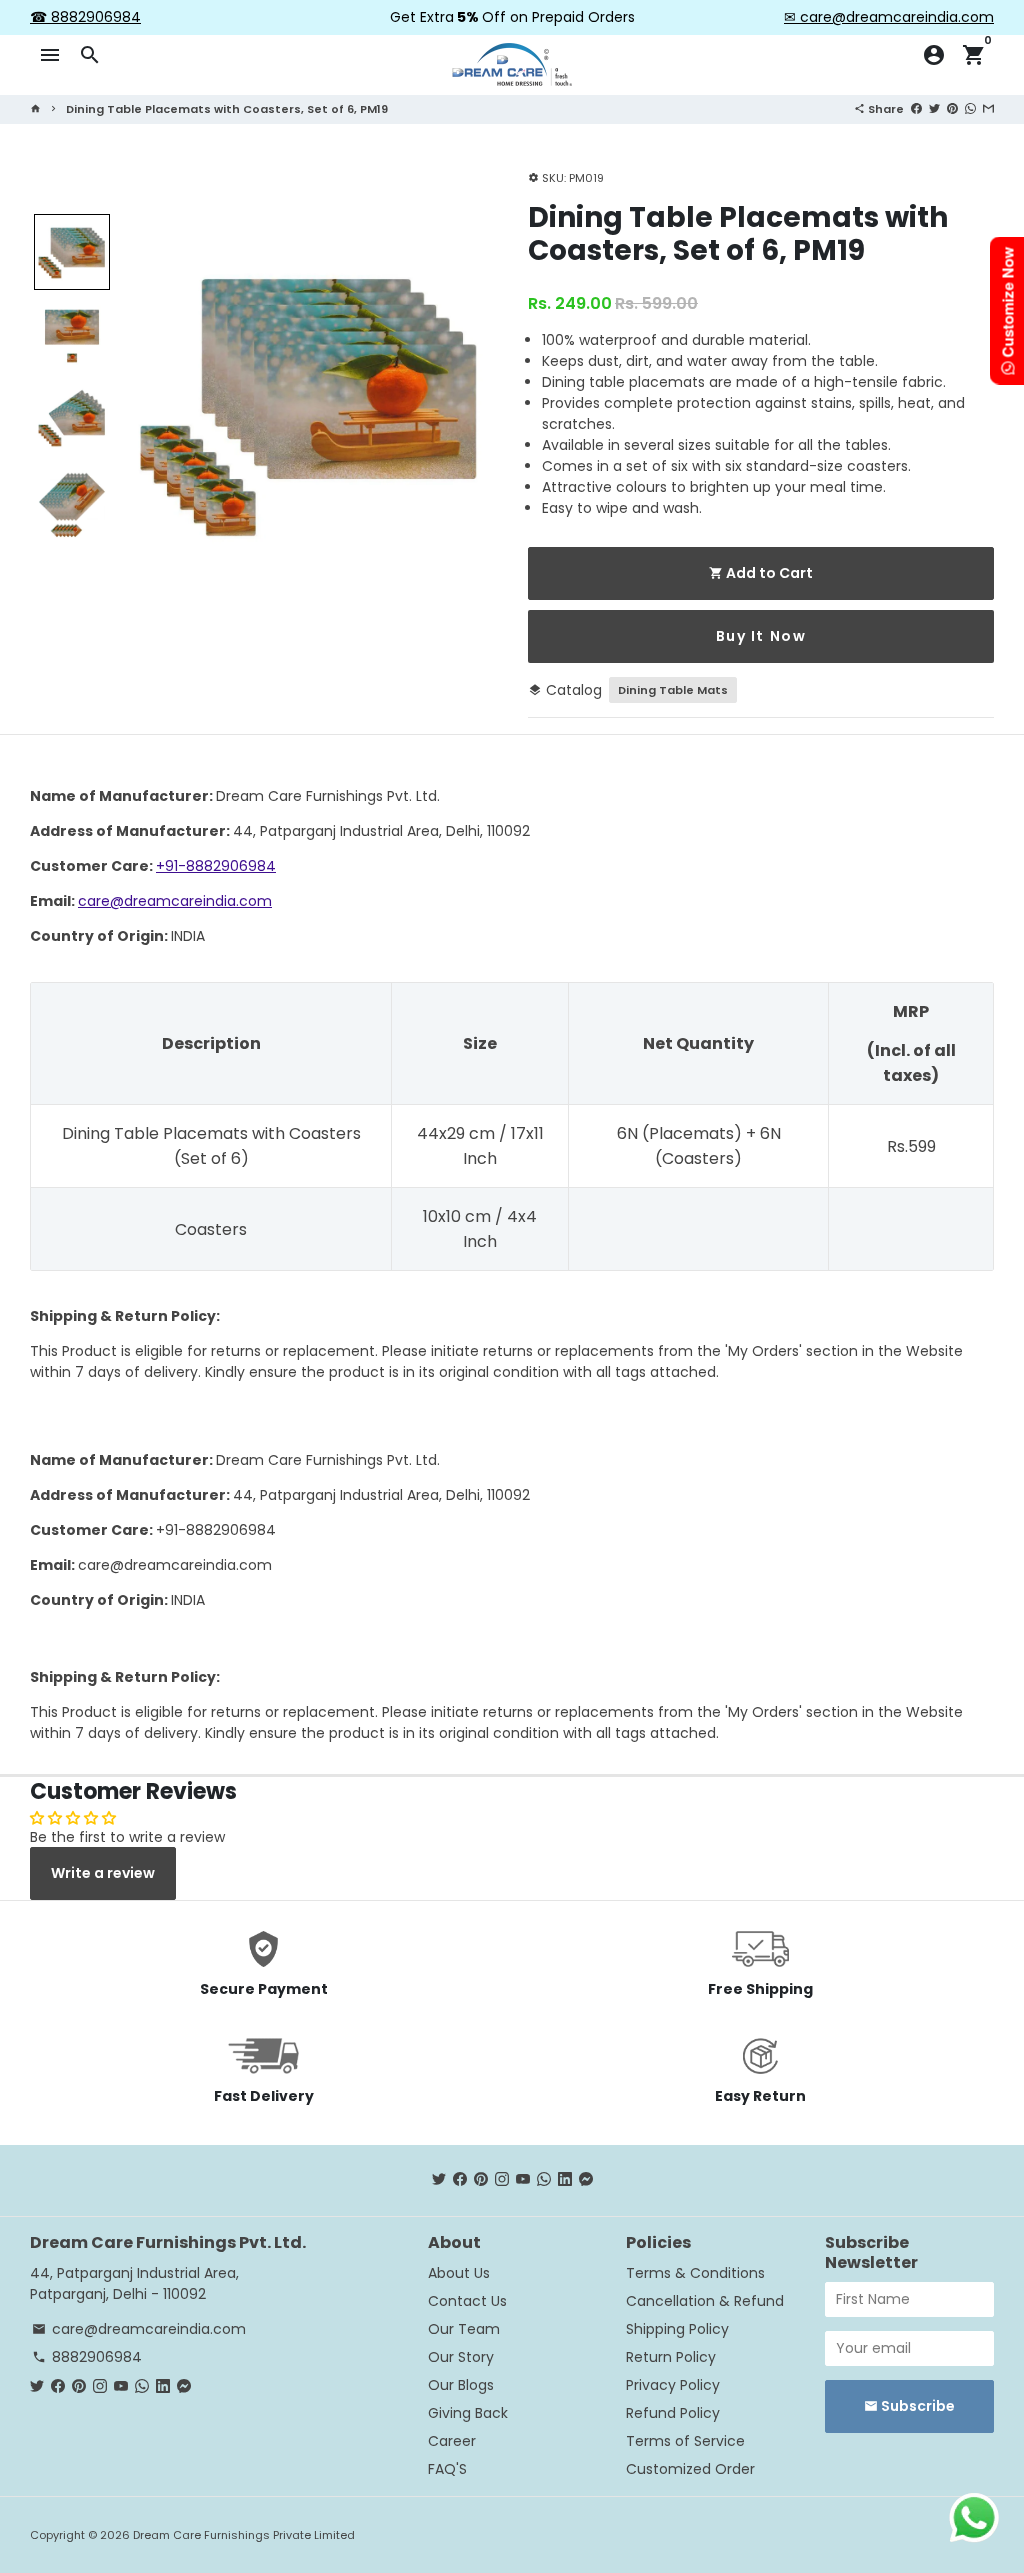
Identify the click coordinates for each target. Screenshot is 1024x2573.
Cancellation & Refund (705, 2301)
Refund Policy (673, 2413)
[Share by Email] (988, 108)
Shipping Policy (677, 2329)
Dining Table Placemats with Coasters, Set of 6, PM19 (227, 109)
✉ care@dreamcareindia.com (889, 17)
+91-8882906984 (216, 866)
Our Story (461, 2357)
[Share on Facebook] (916, 108)
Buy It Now (761, 636)
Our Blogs (461, 2385)
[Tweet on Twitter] (934, 108)
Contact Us (467, 2301)
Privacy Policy (673, 2385)
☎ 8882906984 (85, 17)
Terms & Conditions (695, 2273)
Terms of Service (685, 2441)
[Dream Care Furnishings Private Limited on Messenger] (586, 2180)
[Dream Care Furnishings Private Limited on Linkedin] (565, 2180)
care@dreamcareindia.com (175, 901)
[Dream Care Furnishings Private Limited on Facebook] (460, 2180)
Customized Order (690, 2469)
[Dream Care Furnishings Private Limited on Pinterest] (481, 2180)
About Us (459, 2273)
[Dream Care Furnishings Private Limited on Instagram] (502, 2180)
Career (452, 2441)
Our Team (464, 2329)
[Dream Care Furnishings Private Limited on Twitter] (439, 2180)
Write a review (103, 1873)
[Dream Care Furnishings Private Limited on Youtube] (523, 2180)
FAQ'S (447, 2469)
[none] (72, 252)
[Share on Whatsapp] (970, 108)
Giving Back (468, 2413)
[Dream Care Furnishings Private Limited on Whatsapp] (544, 2180)
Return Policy (671, 2357)
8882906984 (87, 2357)
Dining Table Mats (673, 690)
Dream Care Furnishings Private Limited (244, 2535)
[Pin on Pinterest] (952, 108)
